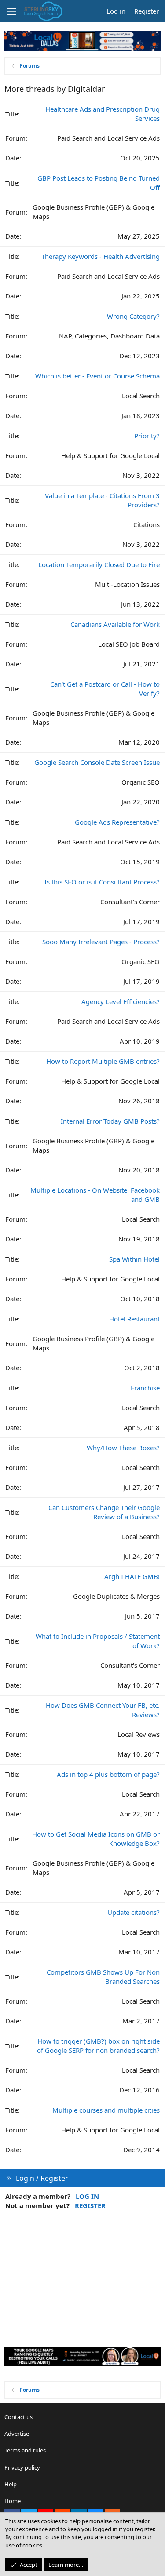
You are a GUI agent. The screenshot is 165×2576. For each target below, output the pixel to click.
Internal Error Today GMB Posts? (110, 1121)
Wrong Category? (133, 316)
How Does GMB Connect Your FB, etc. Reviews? (103, 1710)
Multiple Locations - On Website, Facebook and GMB (95, 1195)
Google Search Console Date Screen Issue (97, 762)
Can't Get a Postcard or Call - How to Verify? (105, 689)
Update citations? (134, 1912)
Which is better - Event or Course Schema (97, 376)
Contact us (18, 2417)
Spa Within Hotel (134, 1259)
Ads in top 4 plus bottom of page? (108, 1774)
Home (13, 2501)
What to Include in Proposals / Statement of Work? (98, 1641)
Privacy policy (22, 2467)
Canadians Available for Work (115, 624)
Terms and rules (25, 2450)
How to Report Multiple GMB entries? (103, 1061)
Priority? (147, 436)
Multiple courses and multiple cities (106, 2110)
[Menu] (11, 11)
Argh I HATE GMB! (132, 1576)
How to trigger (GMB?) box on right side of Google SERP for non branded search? (98, 2046)
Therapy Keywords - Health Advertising (101, 256)
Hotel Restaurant (134, 1319)
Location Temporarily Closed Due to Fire (99, 564)
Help (11, 2484)
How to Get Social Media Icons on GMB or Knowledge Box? (96, 1839)
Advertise (17, 2434)
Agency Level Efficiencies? (121, 1001)
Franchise (145, 1388)
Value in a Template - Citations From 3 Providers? (102, 500)
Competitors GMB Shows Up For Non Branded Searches (103, 1977)
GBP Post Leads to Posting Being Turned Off (99, 183)
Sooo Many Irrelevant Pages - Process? (101, 942)
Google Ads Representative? (117, 822)
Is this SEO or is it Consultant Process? (102, 882)
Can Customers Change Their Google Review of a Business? (104, 1512)
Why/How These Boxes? (123, 1448)
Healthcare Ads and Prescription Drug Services (103, 114)
